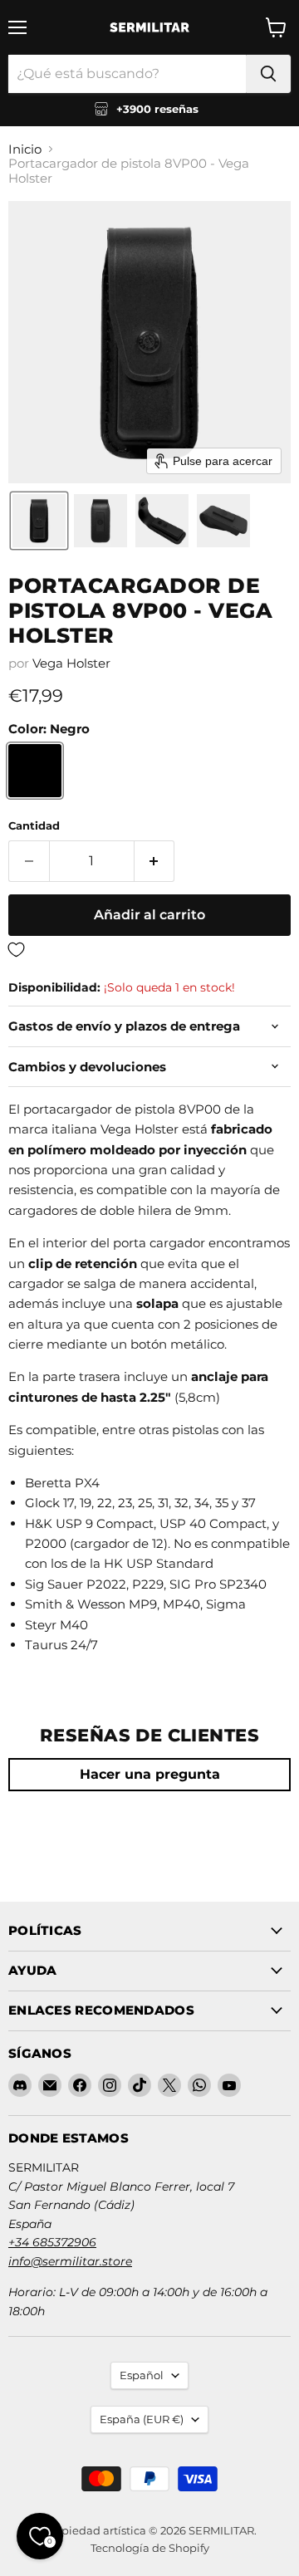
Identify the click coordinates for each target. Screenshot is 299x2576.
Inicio (25, 149)
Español (142, 2375)
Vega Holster (71, 663)
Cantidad (34, 826)
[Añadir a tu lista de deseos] (149, 950)
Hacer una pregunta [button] (150, 1774)
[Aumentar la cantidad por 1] (155, 861)
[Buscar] (268, 74)
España (142, 2419)
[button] (39, 521)
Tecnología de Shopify (150, 2548)
